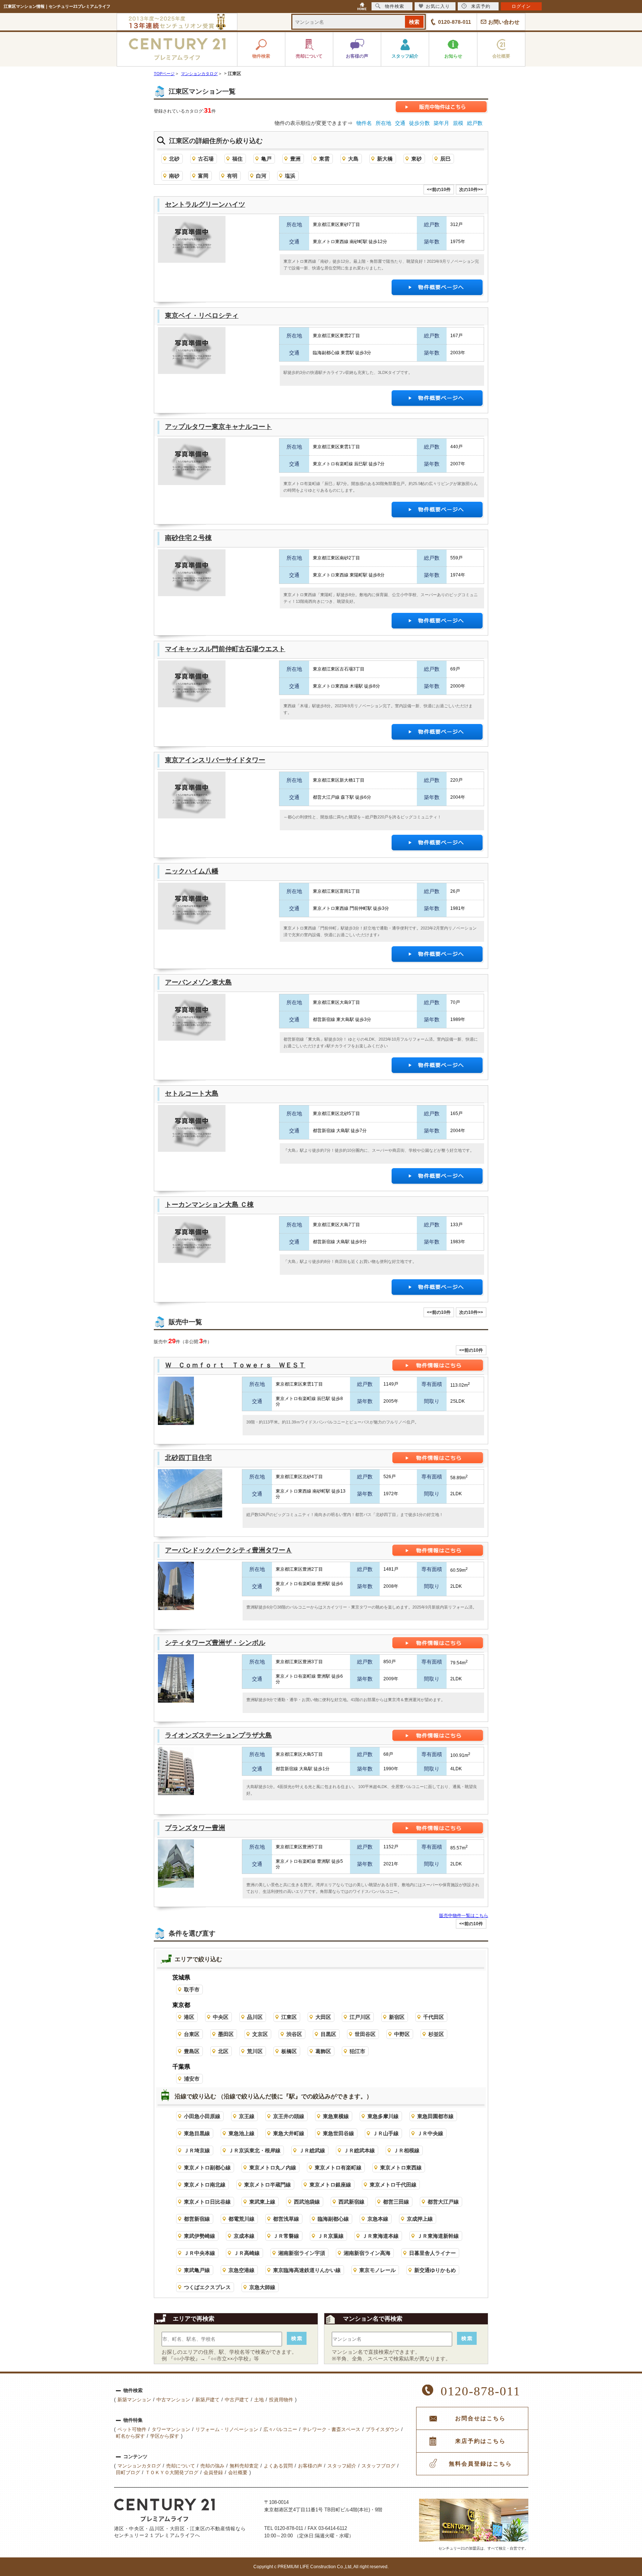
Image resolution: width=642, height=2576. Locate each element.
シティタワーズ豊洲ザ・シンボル (215, 1643)
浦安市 (192, 2079)
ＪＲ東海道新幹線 (438, 2236)
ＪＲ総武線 (312, 2150)
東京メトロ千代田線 (393, 2185)
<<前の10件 (439, 190)
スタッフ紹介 (342, 2466)
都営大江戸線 (443, 2202)
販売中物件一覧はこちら (464, 1916)
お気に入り (438, 6)
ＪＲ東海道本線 (380, 2236)
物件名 (364, 123)
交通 (400, 123)
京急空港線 (241, 2270)
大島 (353, 159)
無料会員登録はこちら (480, 2464)
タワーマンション (171, 2429)
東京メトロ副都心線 (207, 2168)
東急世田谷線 (338, 2133)
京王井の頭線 (289, 2116)
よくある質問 (278, 2466)
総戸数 (475, 123)
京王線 (247, 2116)
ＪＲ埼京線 (197, 2150)
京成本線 (244, 2236)
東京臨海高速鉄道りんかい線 (307, 2270)
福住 (237, 159)
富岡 (203, 176)
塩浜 (290, 176)
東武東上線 (262, 2202)
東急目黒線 (197, 2133)
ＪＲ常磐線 (286, 2236)
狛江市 (357, 2051)
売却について (181, 2466)
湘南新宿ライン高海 (367, 2253)
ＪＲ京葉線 (331, 2236)
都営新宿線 (197, 2219)
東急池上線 (241, 2133)
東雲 (324, 159)
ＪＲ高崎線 (247, 2253)
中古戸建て (237, 2400)
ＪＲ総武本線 (359, 2150)
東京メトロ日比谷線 (207, 2202)
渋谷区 (294, 2034)
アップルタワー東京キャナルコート (218, 427)
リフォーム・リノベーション (227, 2429)
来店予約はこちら (480, 2441)
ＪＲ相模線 (406, 2150)
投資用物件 (281, 2400)
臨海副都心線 (333, 2219)
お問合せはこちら (480, 2418)
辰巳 (445, 159)
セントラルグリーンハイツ (205, 204)
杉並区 (436, 2034)
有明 (232, 176)
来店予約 (481, 6)
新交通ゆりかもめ (435, 2270)
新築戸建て (207, 2400)
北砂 (174, 159)
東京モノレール (377, 2270)
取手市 (192, 1990)
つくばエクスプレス (207, 2287)
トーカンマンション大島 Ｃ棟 (209, 1205)
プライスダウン (382, 2429)
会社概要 (238, 2472)
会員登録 (213, 2472)
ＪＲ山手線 (386, 2133)
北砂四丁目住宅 (188, 1458)
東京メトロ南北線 (205, 2185)
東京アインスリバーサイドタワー (215, 760)
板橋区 (289, 2051)
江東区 (289, 2017)
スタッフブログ (378, 2466)
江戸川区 (360, 2017)
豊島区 (192, 2051)
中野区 (402, 2034)
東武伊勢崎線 (200, 2236)
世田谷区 (365, 2034)
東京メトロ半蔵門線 (267, 2185)
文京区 (260, 2034)
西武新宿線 (351, 2202)
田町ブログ (128, 2472)
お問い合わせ (504, 22)
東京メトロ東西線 (401, 2168)
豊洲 (295, 159)
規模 (458, 123)
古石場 (206, 159)
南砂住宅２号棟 (188, 538)
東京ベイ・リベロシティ (202, 316)
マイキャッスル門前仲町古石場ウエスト (225, 649)
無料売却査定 (244, 2466)
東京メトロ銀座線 (330, 2185)
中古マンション (173, 2400)
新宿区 (397, 2017)
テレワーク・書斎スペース (331, 2429)
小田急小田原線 (202, 2116)
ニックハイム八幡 (192, 871)
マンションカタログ (139, 2466)
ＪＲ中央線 (430, 2133)
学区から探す (165, 2436)
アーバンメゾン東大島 (198, 982)
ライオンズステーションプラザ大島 (218, 1735)
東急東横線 (336, 2116)
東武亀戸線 (197, 2270)
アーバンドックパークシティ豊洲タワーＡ (228, 1550)
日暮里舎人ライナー (432, 2253)
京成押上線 (420, 2219)
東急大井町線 (289, 2133)
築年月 (441, 123)
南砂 (174, 176)
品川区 (255, 2017)
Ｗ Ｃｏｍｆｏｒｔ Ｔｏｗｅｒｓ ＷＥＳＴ (235, 1365)
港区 (189, 2017)
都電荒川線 (241, 2219)
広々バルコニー (280, 2429)
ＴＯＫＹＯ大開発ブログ (172, 2472)
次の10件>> (471, 190)
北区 (223, 2051)
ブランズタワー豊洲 (195, 1828)
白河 (261, 176)
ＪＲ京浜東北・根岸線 (254, 2150)
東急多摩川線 (383, 2116)
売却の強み (212, 2466)
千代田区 (434, 2017)
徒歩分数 (419, 123)
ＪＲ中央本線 (200, 2253)
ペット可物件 (132, 2429)
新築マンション (134, 2400)
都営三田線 (396, 2202)
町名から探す (130, 2436)
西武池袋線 (307, 2202)
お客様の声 (310, 2466)
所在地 (383, 123)
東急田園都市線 (435, 2116)
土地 (259, 2400)
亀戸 (266, 159)
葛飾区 (323, 2051)
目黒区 (328, 2034)
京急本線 (378, 2219)
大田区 (323, 2017)
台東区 (192, 2034)
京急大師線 (262, 2287)
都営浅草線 (286, 2219)
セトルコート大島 (192, 1093)
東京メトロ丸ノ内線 (273, 2168)
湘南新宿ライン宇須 (302, 2253)
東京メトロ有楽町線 (338, 2168)
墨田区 (226, 2034)
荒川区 (255, 2051)
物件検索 (395, 6)
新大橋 (385, 159)
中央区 (221, 2017)
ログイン (521, 6)
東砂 (416, 159)
